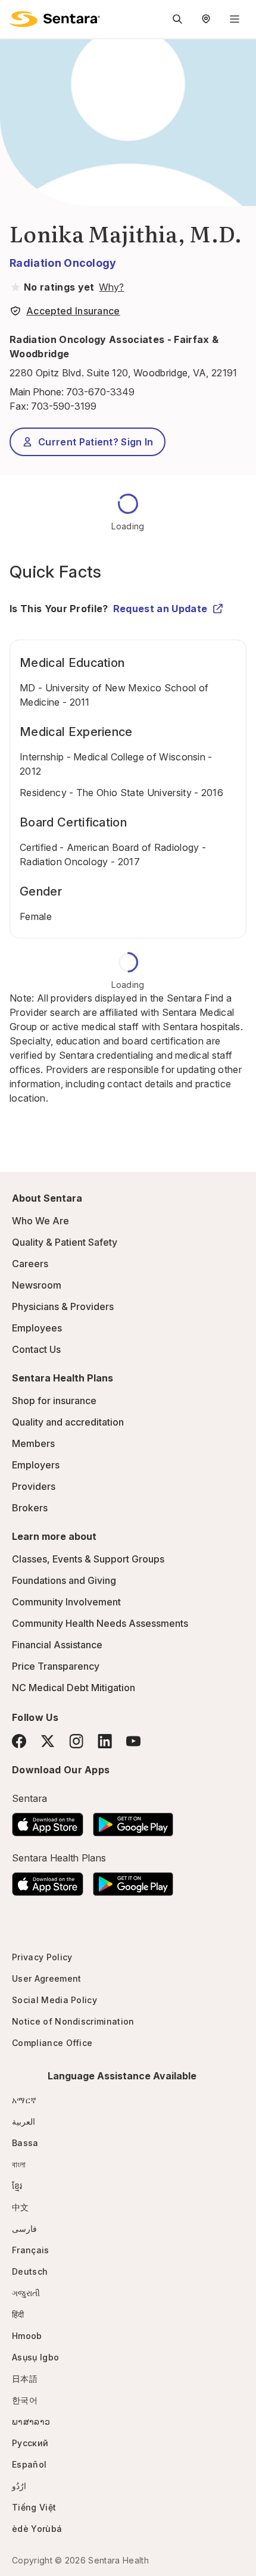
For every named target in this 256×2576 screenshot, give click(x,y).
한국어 (25, 2400)
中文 (21, 2207)
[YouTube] (133, 1741)
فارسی (24, 2229)
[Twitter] (48, 1741)
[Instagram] (76, 1741)
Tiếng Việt (34, 2507)
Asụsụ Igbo (35, 2357)
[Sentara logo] (55, 19)
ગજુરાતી (26, 2293)
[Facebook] (19, 1741)
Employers (36, 1465)
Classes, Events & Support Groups (88, 1559)
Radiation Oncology (63, 263)
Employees (37, 1328)
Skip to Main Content (18, 17)
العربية (24, 2121)
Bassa (25, 2143)
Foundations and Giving (64, 1580)
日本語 (25, 2379)
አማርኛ (24, 2100)
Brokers (30, 1508)
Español (29, 2464)
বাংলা (19, 2164)
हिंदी (18, 2314)
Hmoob (27, 2336)
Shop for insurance (54, 1401)
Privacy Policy (42, 1957)
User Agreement (46, 1978)
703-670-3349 (100, 392)
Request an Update (160, 609)
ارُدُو (19, 2486)
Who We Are (40, 1221)
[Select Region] (206, 19)
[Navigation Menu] (235, 19)
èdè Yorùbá (37, 2529)
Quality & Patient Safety (65, 1242)
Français (31, 2250)
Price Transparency (56, 1666)
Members (33, 1443)
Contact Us (36, 1349)
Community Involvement (66, 1602)
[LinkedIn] (105, 1741)
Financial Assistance (57, 1645)
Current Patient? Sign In (96, 442)
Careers (30, 1264)
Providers (34, 1486)
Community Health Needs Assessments (100, 1623)
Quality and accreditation (68, 1422)
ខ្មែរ (17, 2186)
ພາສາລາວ (31, 2421)
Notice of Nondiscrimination (73, 2021)
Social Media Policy (54, 2000)
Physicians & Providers (63, 1306)
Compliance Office (52, 2043)
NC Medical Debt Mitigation (74, 1688)
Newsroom (37, 1285)
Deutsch (30, 2271)
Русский (30, 2443)
